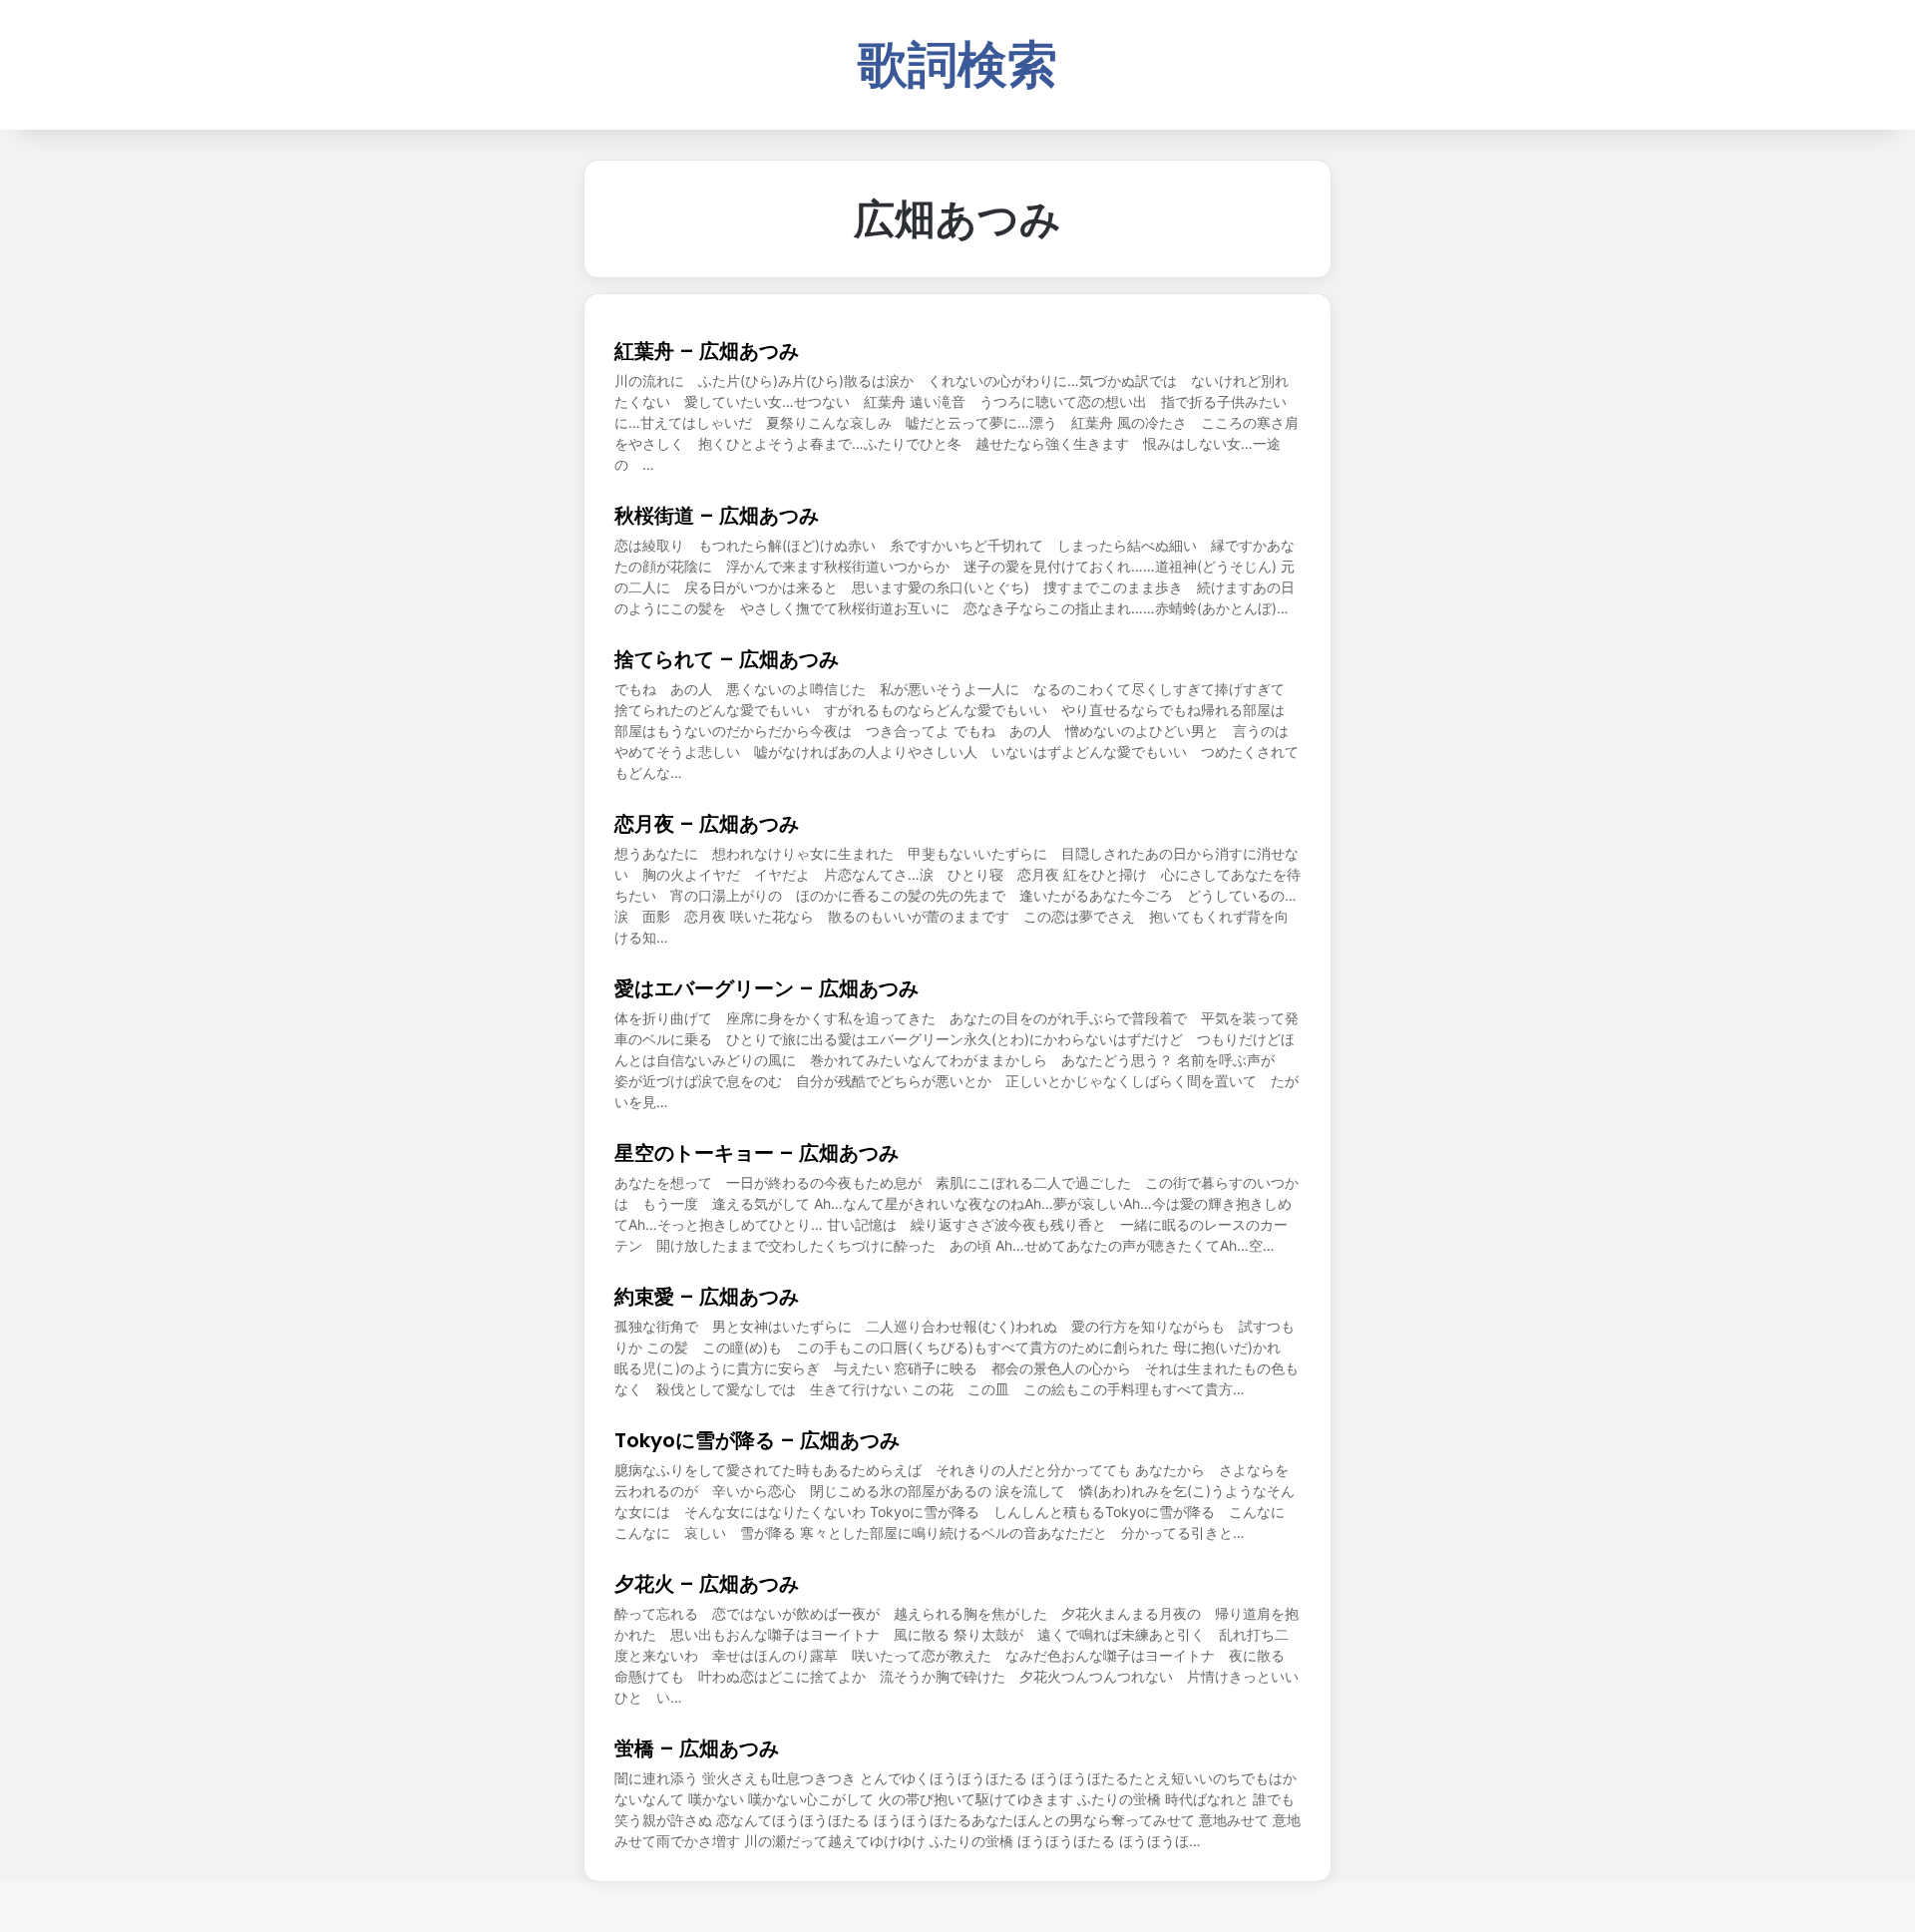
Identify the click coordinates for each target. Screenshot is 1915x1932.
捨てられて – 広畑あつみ (727, 659)
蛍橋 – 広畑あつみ (697, 1748)
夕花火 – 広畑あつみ (707, 1584)
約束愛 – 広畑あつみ (707, 1297)
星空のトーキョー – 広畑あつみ (757, 1153)
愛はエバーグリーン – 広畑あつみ (766, 988)
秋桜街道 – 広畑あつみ (717, 516)
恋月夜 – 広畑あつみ (707, 824)
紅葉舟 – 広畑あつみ (707, 351)
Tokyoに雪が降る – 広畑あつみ (757, 1440)
